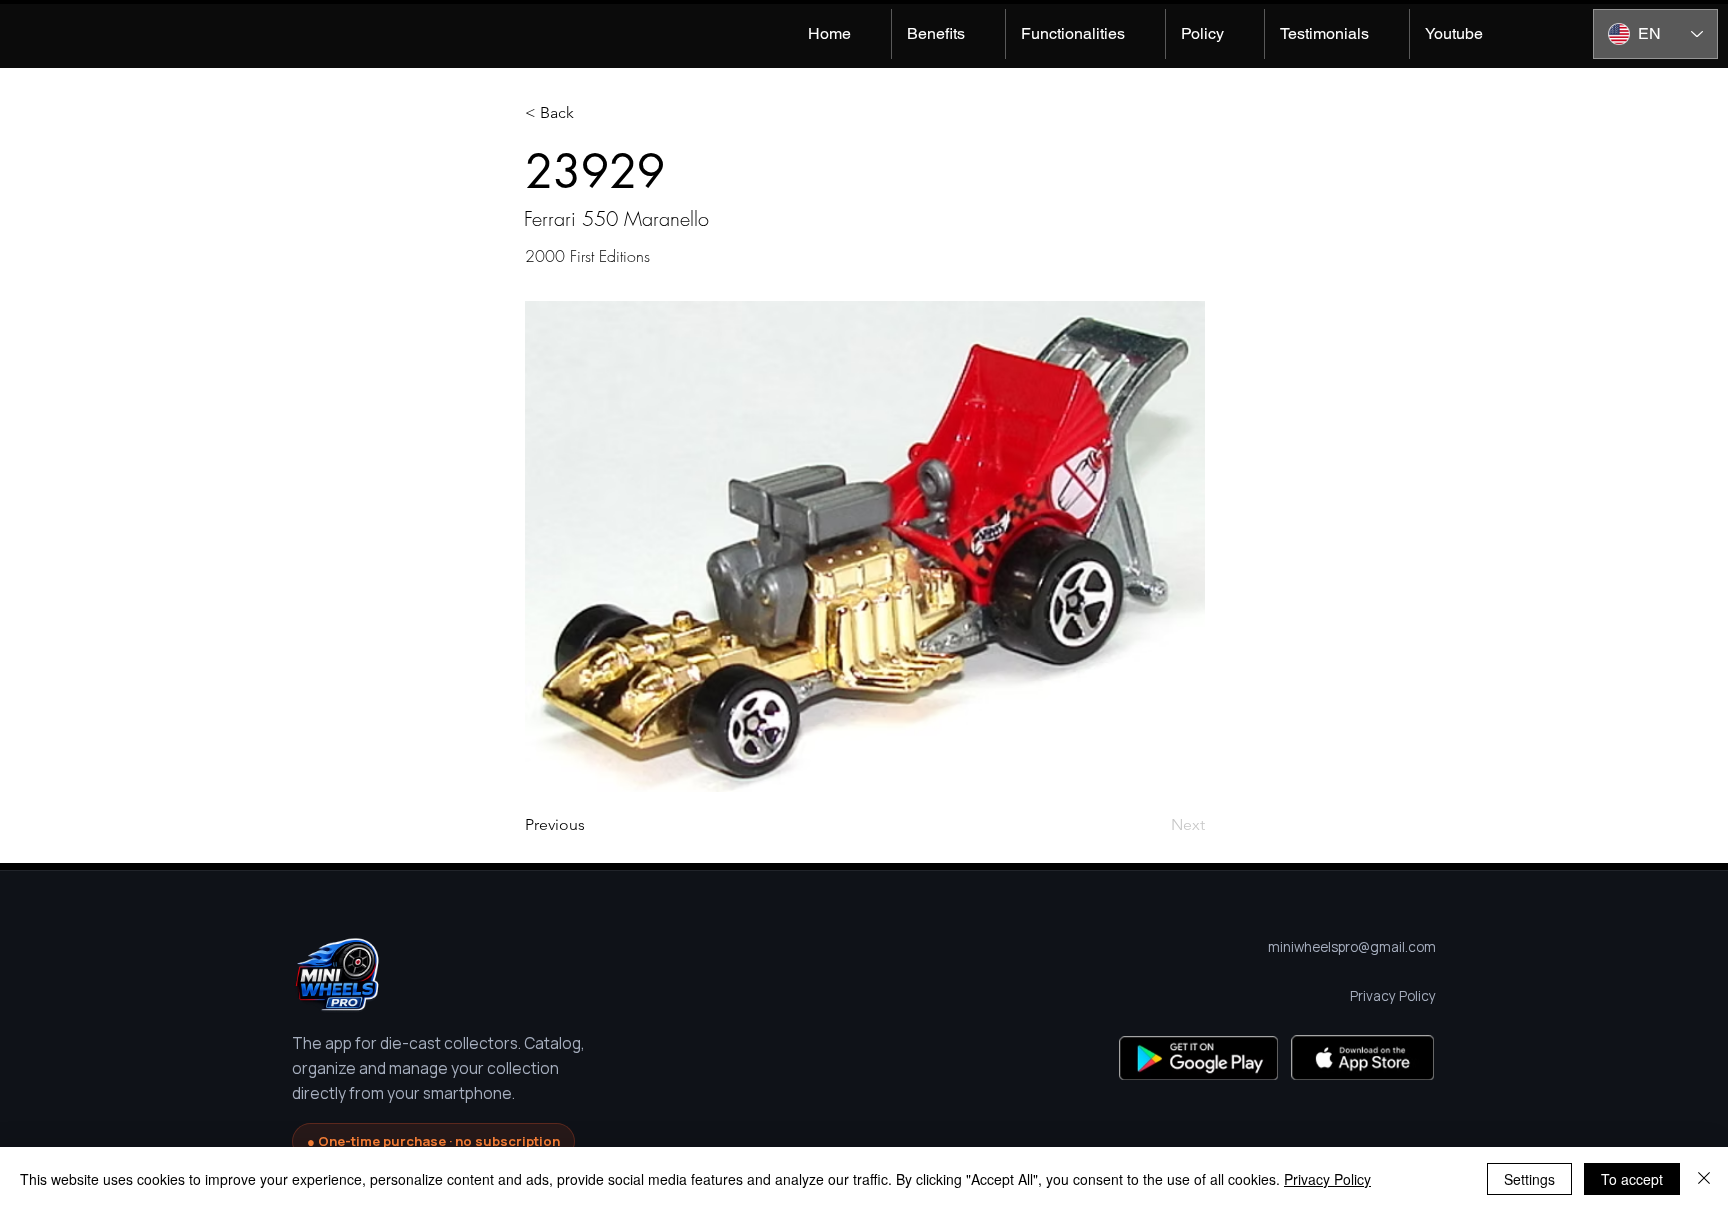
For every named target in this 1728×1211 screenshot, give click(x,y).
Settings (1529, 1179)
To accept (1632, 1179)
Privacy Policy (1327, 1179)
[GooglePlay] (1198, 1057)
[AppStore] (1362, 1057)
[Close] (1704, 1179)
